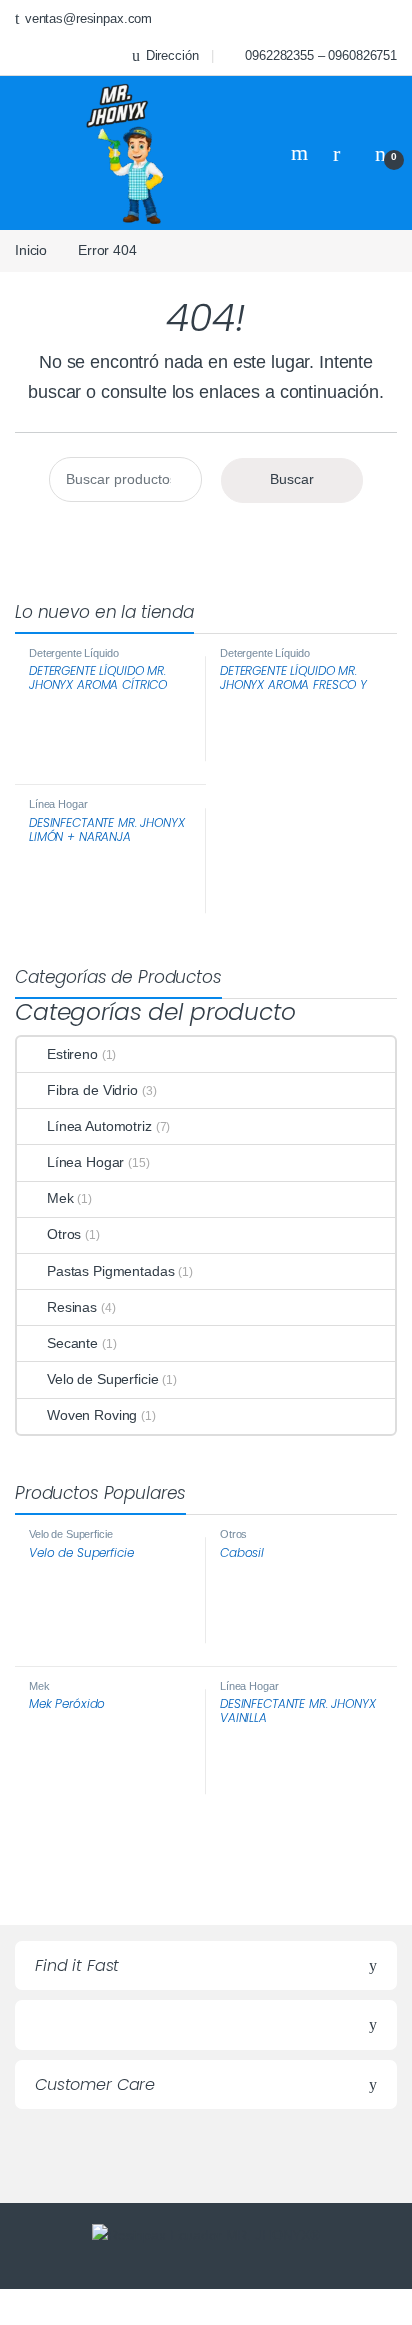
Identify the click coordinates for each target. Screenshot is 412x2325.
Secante (72, 1343)
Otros (64, 1234)
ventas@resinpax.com (88, 18)
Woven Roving (92, 1415)
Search (302, 153)
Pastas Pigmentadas (110, 1271)
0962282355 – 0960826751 (321, 55)
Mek (60, 1198)
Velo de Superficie (102, 1379)
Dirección (172, 55)
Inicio (31, 250)
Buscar (292, 479)
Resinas (72, 1307)
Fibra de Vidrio (92, 1090)
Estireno (72, 1054)
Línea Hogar (58, 804)
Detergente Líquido (73, 653)
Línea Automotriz (99, 1126)
